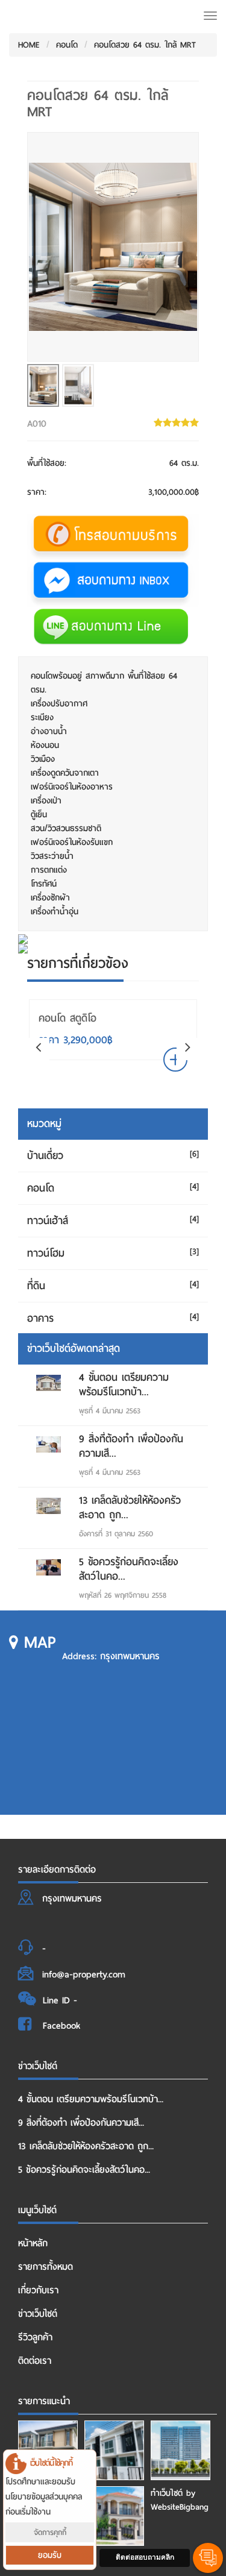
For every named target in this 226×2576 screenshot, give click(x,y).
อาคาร (40, 1318)
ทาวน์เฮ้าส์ (48, 1221)
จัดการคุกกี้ (50, 2532)
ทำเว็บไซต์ (167, 2493)
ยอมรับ (50, 2555)
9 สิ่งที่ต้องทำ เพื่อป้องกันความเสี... (131, 1446)
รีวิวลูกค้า (35, 2337)
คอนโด (67, 45)
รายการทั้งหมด (46, 2267)
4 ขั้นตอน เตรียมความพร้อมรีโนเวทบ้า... (124, 1385)
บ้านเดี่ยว (45, 1156)
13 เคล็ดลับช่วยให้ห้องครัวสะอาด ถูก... (130, 1508)
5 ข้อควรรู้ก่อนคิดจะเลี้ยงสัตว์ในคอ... (129, 1569)
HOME (29, 45)
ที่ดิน (36, 1286)
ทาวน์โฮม (46, 1253)
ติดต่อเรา (35, 2361)
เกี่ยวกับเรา (38, 2290)
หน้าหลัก (33, 2243)
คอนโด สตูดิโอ (67, 1018)
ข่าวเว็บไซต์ (38, 2314)
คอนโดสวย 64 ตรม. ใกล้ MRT (145, 45)
